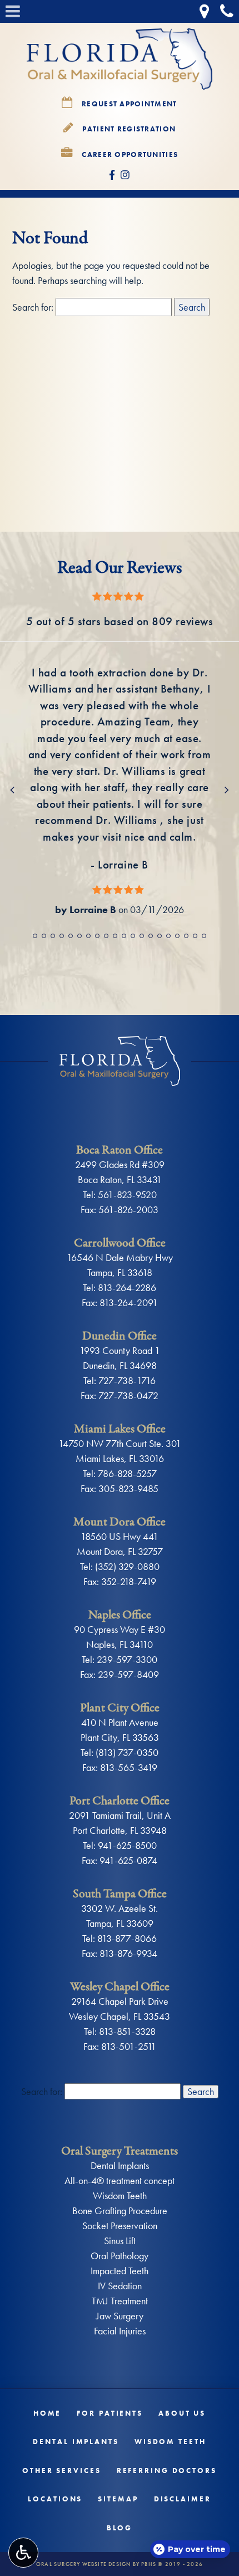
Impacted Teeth (120, 2271)
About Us (182, 2413)
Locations (55, 2499)
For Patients (110, 2413)
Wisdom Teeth (120, 2195)
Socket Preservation (120, 2226)
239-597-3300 (127, 1659)
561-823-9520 (127, 1194)
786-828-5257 (127, 1473)
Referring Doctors (167, 2470)
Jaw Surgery (120, 2316)
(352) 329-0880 (127, 1566)
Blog (120, 2528)
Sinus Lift (120, 2241)
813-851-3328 (127, 2031)
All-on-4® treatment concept (120, 2180)
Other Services (62, 2470)
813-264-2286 (127, 1287)
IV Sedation (120, 2286)
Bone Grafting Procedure (120, 2211)
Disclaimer (183, 2499)
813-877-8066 (127, 1938)
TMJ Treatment (120, 2301)
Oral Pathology (120, 2256)
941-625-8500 (127, 1845)
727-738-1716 (127, 1380)
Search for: (33, 307)
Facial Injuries (120, 2331)
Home (48, 2413)
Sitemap (118, 2499)
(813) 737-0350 (127, 1752)
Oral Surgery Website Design (83, 2564)
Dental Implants (120, 2165)
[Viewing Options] (23, 2553)
